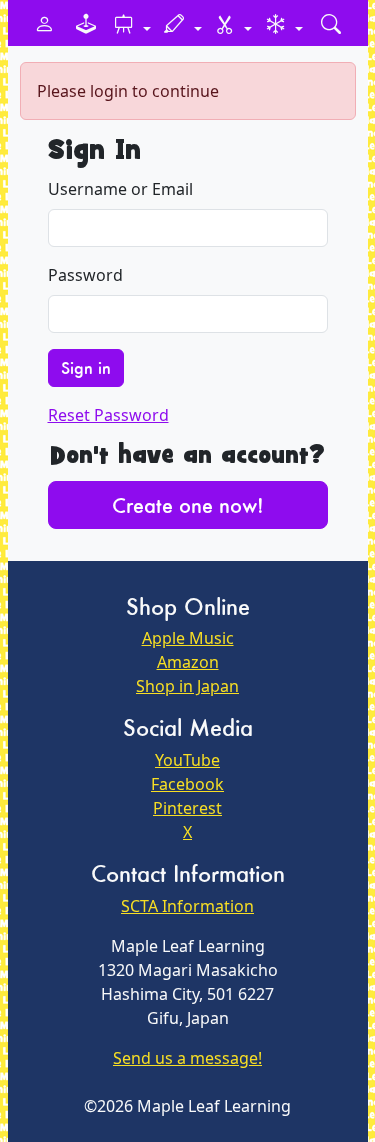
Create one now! (188, 505)
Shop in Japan (187, 686)
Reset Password (108, 415)
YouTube (187, 760)
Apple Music (188, 638)
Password (85, 275)
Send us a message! (187, 1058)
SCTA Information (187, 906)
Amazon (188, 662)
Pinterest (187, 808)
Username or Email (120, 189)
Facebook (187, 784)
